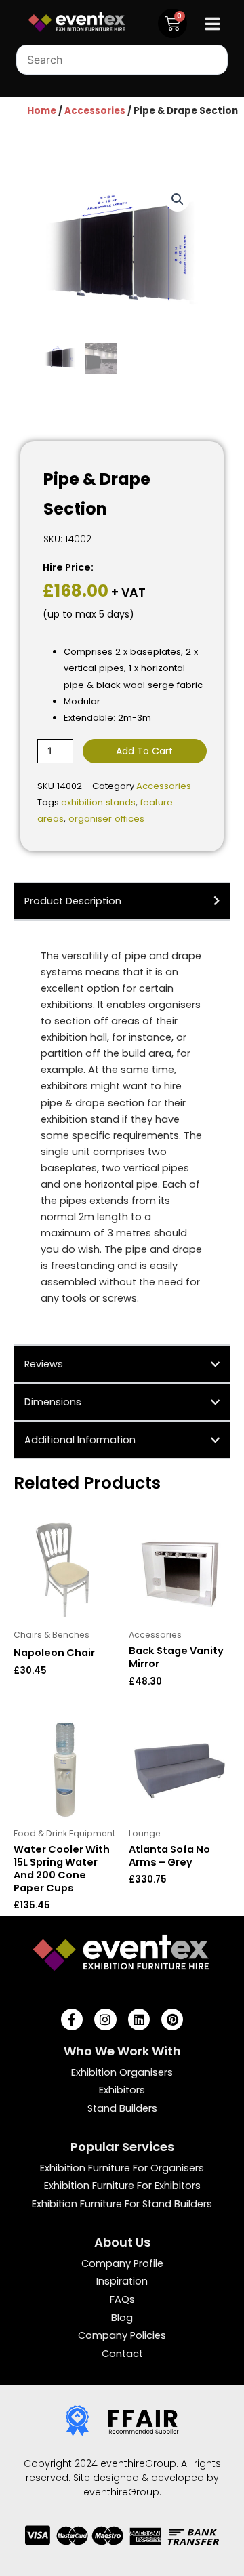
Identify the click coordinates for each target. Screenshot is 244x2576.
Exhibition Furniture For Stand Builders (122, 2204)
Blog (122, 2318)
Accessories (95, 111)
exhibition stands (98, 802)
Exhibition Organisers (122, 2072)
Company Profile (122, 2263)
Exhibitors (122, 2090)
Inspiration (122, 2281)
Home (42, 111)
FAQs (122, 2299)
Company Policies (122, 2335)
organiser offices (106, 819)
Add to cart (144, 751)
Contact (122, 2354)
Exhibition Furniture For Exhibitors (122, 2186)
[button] (178, 199)
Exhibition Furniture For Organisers (122, 2168)
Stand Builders (122, 2108)
